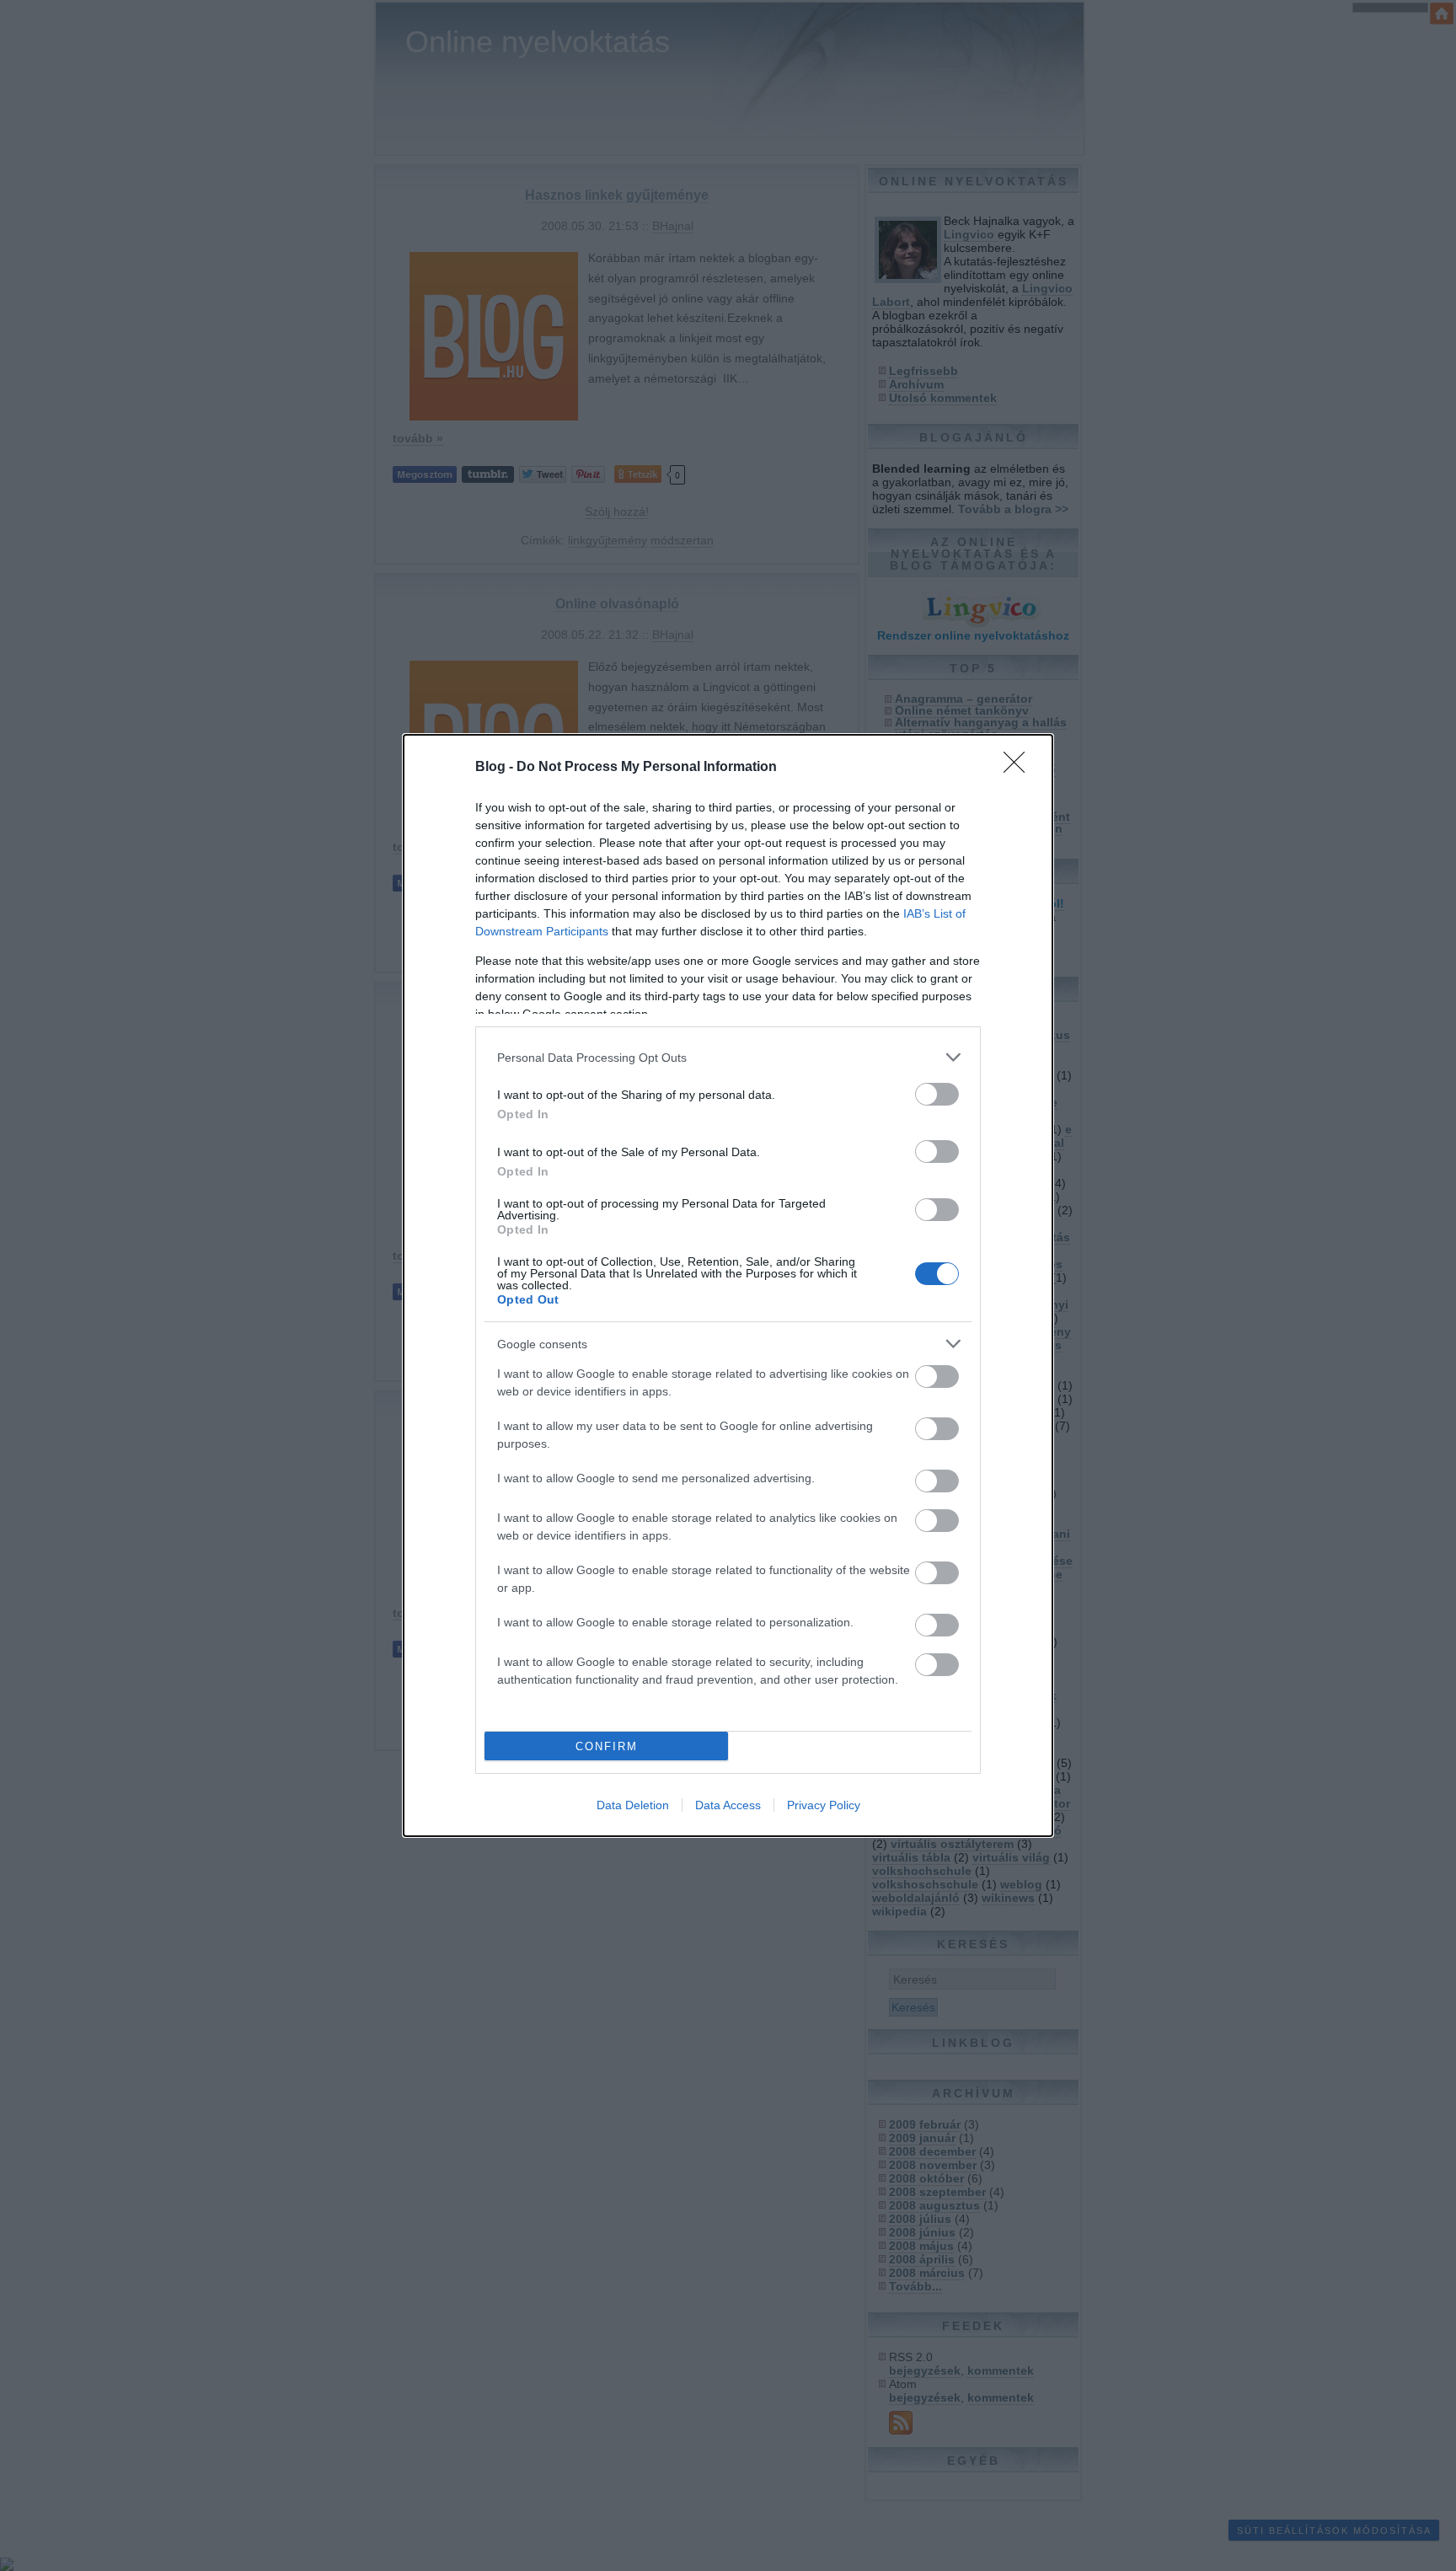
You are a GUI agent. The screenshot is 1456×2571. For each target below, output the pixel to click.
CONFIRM (607, 1746)
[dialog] (728, 1285)
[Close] (1020, 768)
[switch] (937, 1094)
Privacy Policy (824, 1805)
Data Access (728, 1805)
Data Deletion (633, 1805)
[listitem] (728, 1057)
